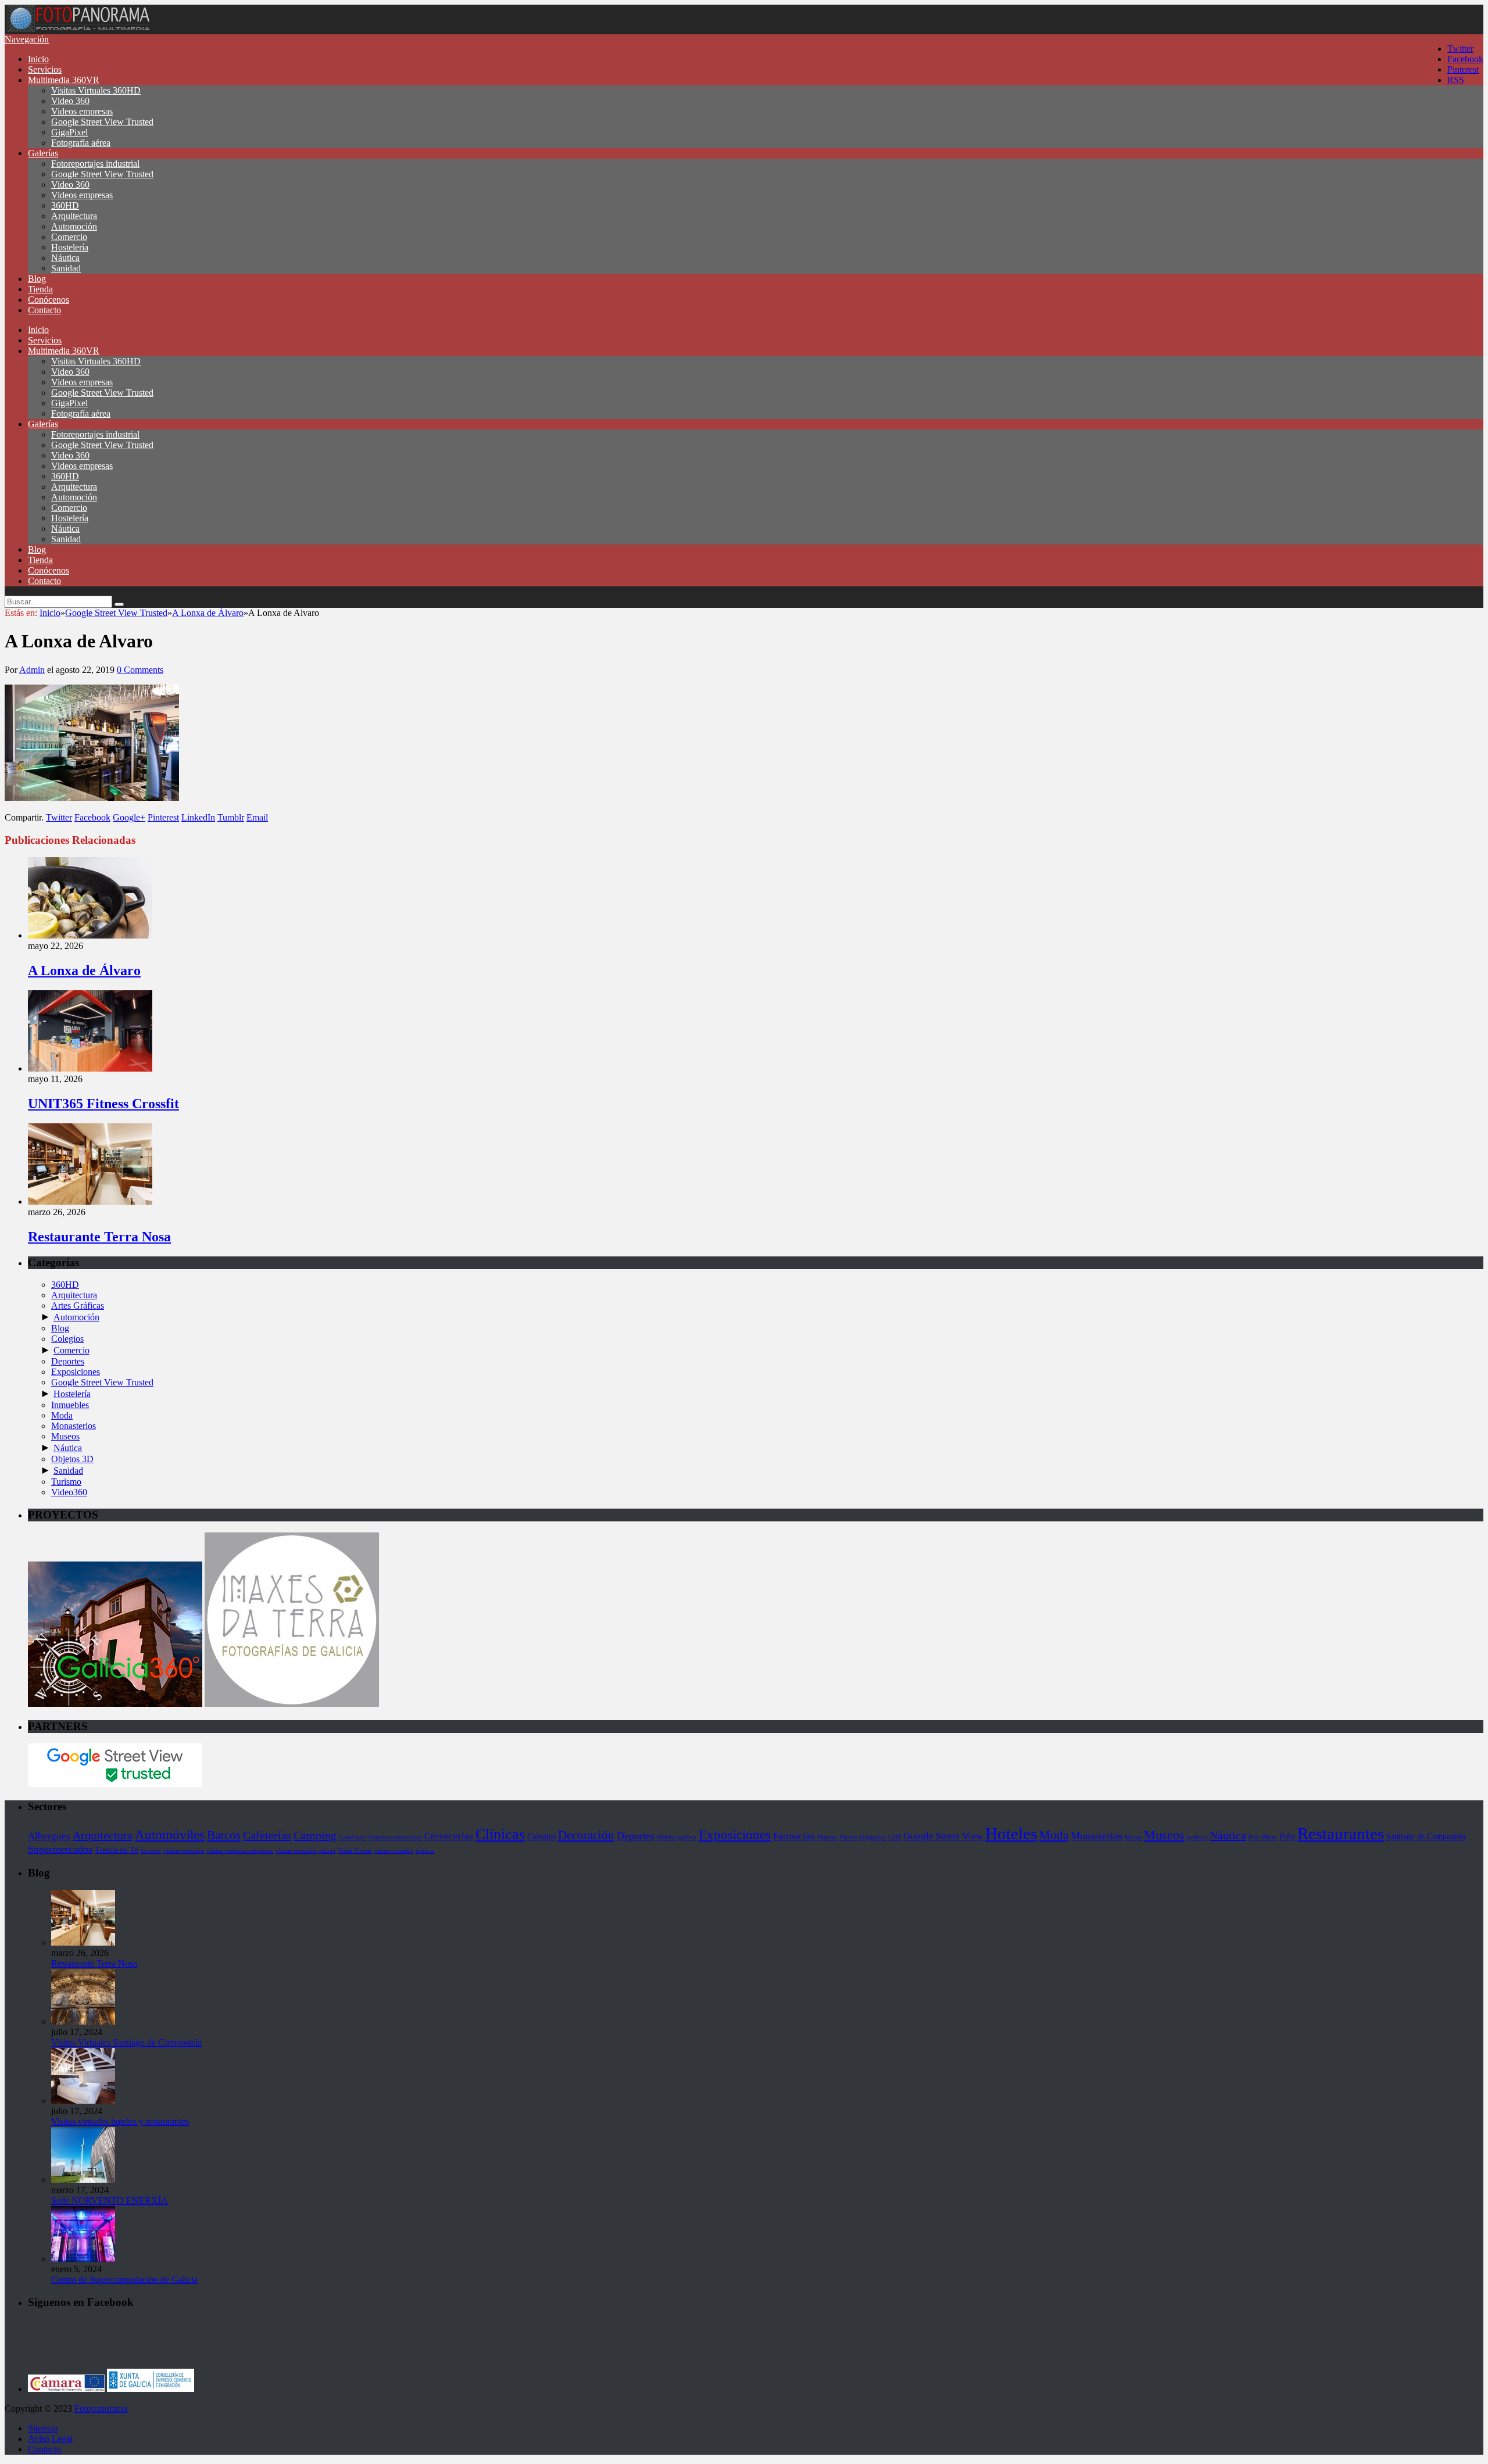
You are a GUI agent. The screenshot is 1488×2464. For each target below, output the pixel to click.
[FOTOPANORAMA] (78, 29)
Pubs (1287, 1836)
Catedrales (353, 1837)
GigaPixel (69, 132)
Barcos (224, 1835)
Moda (62, 1415)
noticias (1197, 1837)
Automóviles (170, 1835)
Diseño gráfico (677, 1837)
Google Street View (943, 1836)
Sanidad (66, 268)
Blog (37, 279)
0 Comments (140, 670)
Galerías (43, 153)
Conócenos (49, 300)
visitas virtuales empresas (240, 1851)
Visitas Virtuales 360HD (96, 90)
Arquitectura (74, 216)
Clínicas (500, 1834)
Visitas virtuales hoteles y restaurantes (120, 2121)
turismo (151, 1851)
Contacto (44, 310)
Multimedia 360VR (64, 80)
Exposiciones (76, 1372)
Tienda (40, 289)
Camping (315, 1835)
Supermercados (60, 1849)
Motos (1133, 1837)
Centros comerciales (395, 1837)
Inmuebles (70, 1405)
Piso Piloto (1263, 1837)
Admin (32, 670)
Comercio (69, 237)
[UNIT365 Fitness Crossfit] (90, 1068)
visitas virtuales (184, 1851)
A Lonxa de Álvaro (84, 970)
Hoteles (1011, 1833)
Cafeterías (267, 1835)
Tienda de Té (117, 1850)
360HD (65, 205)
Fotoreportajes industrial (95, 164)
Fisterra (827, 1837)
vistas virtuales (394, 1851)
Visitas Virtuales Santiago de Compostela (126, 2042)
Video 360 (70, 101)
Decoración (586, 1835)
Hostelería (70, 247)
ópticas (425, 1851)
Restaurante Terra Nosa (99, 1237)
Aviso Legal (50, 2439)
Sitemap (43, 2428)
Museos (65, 1436)
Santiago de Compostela (1426, 1836)
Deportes (68, 1361)
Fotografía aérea (81, 143)
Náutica (65, 258)
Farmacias (794, 1836)
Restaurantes (1341, 1833)
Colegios (67, 1339)
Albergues (49, 1836)
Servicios (45, 69)
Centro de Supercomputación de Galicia (124, 2279)
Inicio (38, 59)
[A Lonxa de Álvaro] (90, 935)
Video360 (69, 1492)
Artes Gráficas (78, 1306)
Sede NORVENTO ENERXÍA (110, 2200)
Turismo (66, 1482)
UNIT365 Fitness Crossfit (103, 1104)
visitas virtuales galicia (305, 1851)
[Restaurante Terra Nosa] (90, 1201)
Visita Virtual (355, 1851)
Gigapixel (873, 1837)
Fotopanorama (101, 2409)
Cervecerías (449, 1836)
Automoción (74, 226)
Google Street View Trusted (102, 122)
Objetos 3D (72, 1459)
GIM (895, 1837)
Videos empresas (82, 111)
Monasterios (74, 1426)
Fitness (848, 1837)
